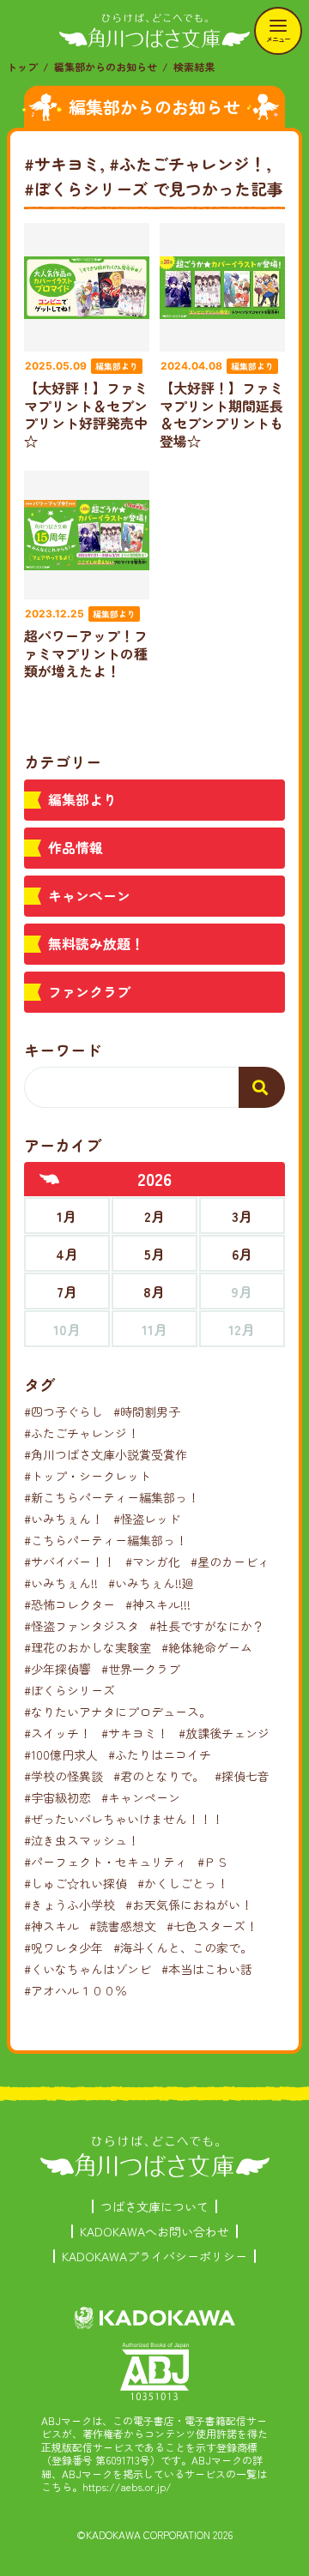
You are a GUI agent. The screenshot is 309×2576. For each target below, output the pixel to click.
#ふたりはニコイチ (160, 1754)
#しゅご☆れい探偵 (76, 1883)
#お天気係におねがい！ (189, 1905)
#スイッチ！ (58, 1733)
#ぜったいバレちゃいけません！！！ (124, 1819)
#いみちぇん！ (64, 1519)
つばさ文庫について (154, 2206)
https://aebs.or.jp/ (127, 2486)
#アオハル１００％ (76, 1990)
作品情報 (76, 847)
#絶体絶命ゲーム (207, 1647)
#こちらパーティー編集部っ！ (106, 1540)
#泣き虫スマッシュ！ (82, 1840)
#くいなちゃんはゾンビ (88, 1969)
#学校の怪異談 (64, 1776)
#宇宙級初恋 (58, 1797)
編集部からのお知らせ (106, 66)
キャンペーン (89, 895)
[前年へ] (50, 1179)
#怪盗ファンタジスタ (82, 1626)
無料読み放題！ (96, 943)
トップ (22, 66)
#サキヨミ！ (135, 1733)
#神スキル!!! (158, 1604)
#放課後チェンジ (224, 1733)
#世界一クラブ (141, 1669)
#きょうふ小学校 (70, 1905)
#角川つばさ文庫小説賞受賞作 (106, 1454)
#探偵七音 (242, 1776)
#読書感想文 (123, 1926)
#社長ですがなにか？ (207, 1626)
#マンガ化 (153, 1562)
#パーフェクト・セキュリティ (106, 1862)
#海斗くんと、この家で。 (183, 1947)
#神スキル (51, 1926)
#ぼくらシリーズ (70, 1690)
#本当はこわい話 (207, 1969)
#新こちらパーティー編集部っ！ (112, 1497)
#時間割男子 (147, 1411)
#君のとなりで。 (159, 1776)
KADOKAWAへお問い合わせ (154, 2231)
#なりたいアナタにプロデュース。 (118, 1712)
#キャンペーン (141, 1797)
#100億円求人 (61, 1754)
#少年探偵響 (58, 1669)
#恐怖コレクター (70, 1604)
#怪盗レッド (147, 1519)
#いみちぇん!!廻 (151, 1583)
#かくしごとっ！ (183, 1883)
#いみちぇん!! (61, 1583)
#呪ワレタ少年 (64, 1947)
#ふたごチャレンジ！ (82, 1433)
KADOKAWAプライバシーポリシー (154, 2256)
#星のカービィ (230, 1562)
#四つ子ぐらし (64, 1411)
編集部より (82, 799)
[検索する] (262, 1087)
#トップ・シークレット (88, 1476)
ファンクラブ (89, 991)
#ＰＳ (213, 1862)
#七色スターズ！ (212, 1926)
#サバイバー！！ (70, 1562)
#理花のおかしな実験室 (88, 1647)
